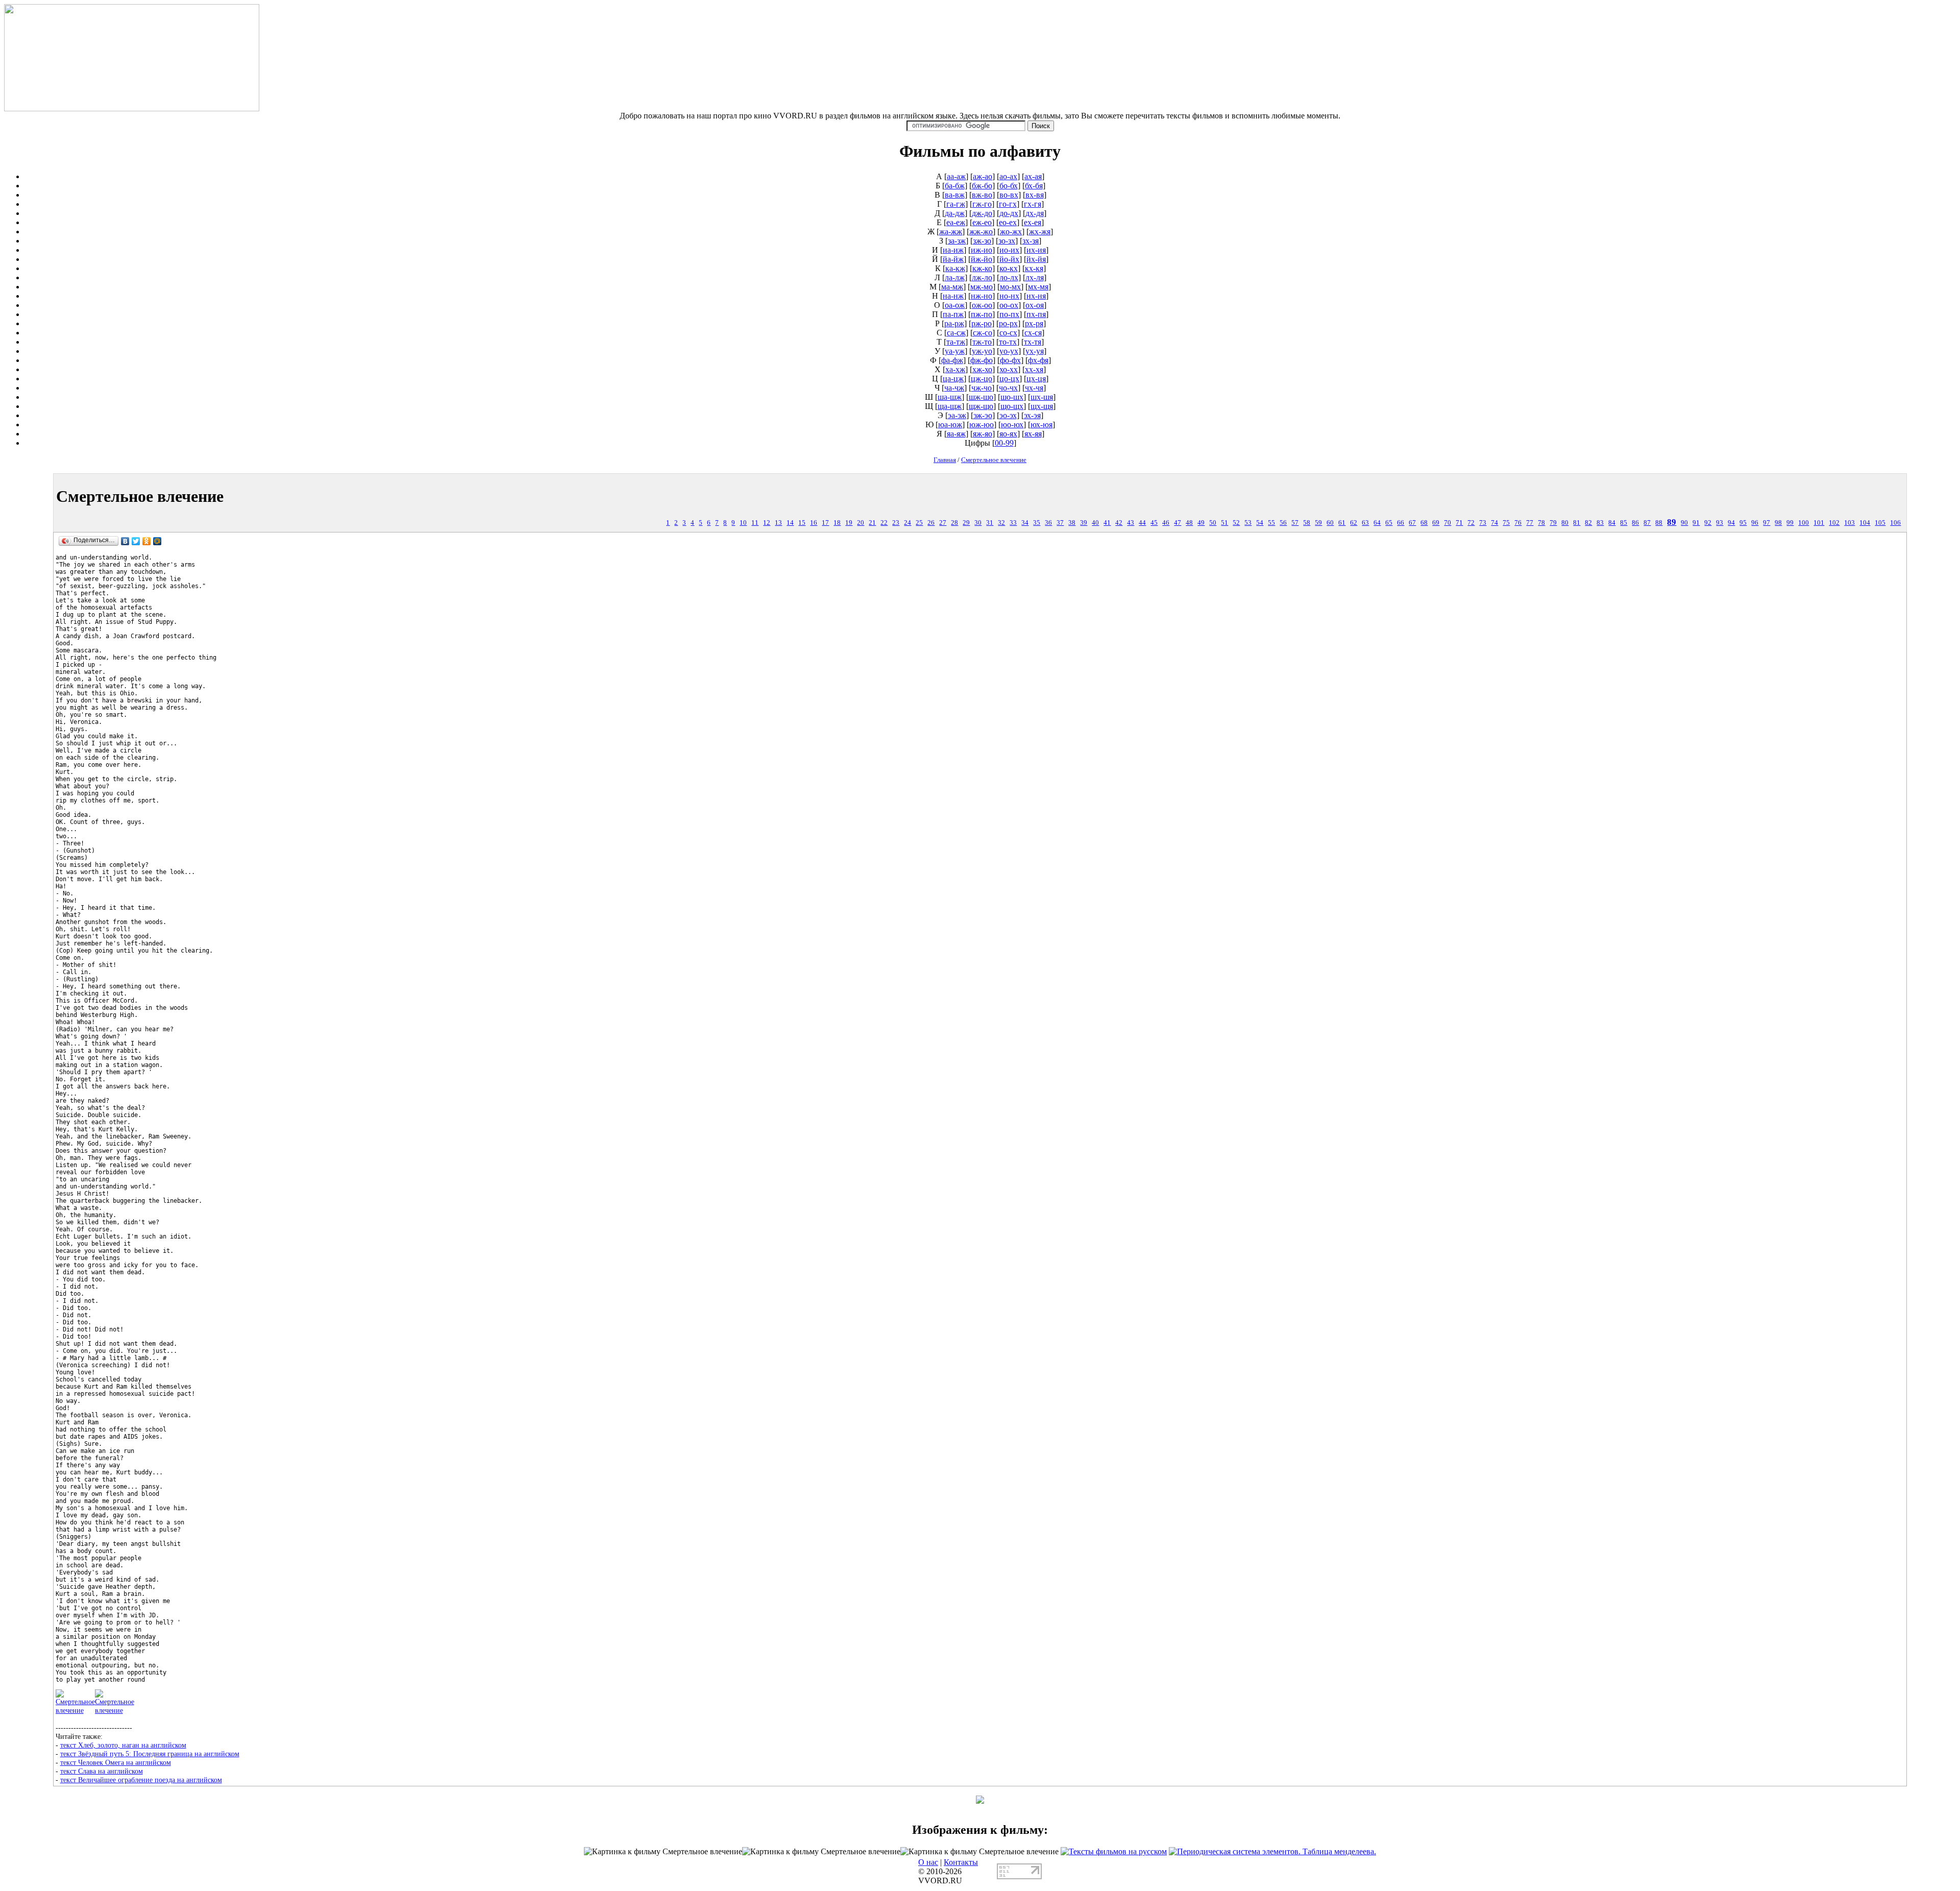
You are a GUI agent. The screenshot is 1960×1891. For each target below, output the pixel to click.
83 (1600, 523)
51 (1224, 523)
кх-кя (1034, 268)
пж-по (982, 314)
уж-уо (982, 351)
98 (1778, 523)
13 (778, 523)
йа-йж (953, 259)
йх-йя (1036, 259)
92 (1708, 523)
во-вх (1009, 195)
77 (1530, 523)
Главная (945, 460)
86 (1635, 523)
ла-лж (955, 277)
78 (1541, 523)
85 (1624, 523)
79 (1553, 523)
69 (1436, 523)
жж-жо (981, 232)
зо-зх (1007, 241)
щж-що (981, 406)
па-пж (953, 314)
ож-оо (982, 305)
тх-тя (1033, 342)
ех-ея (1033, 222)
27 (943, 523)
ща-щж (950, 406)
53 (1248, 523)
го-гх (1008, 204)
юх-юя (1042, 425)
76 (1518, 523)
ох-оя (1035, 305)
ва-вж (955, 195)
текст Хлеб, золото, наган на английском (123, 1745)
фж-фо (982, 360)
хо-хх (1009, 369)
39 (1084, 523)
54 (1260, 523)
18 (837, 523)
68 (1424, 523)
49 (1201, 523)
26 (931, 523)
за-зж (957, 241)
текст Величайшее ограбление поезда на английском (141, 1780)
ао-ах (1008, 176)
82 (1588, 523)
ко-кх (1009, 268)
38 (1072, 523)
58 (1307, 523)
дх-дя (1035, 213)
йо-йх (1009, 259)
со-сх (1008, 333)
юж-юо (982, 425)
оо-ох (1009, 305)
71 (1459, 523)
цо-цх (1009, 379)
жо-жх (1011, 232)
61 (1342, 523)
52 (1236, 523)
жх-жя (1040, 232)
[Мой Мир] (157, 541)
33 (1013, 523)
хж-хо (982, 369)
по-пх (1009, 314)
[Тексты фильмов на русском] (1114, 1851)
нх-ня (1036, 296)
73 (1483, 523)
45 (1154, 523)
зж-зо (982, 241)
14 (790, 523)
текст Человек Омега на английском (116, 1762)
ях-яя (1033, 434)
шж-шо (981, 397)
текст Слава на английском (102, 1771)
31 (990, 523)
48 (1189, 523)
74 (1494, 523)
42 (1119, 523)
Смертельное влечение (994, 460)
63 (1365, 523)
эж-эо (983, 415)
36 (1048, 523)
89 (1672, 522)
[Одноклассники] (147, 541)
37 (1060, 523)
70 (1448, 523)
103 (1849, 523)
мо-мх (1010, 287)
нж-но (982, 296)
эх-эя (1032, 415)
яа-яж (956, 434)
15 (802, 523)
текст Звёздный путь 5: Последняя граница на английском (150, 1754)
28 (954, 523)
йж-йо (982, 259)
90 (1684, 523)
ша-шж (950, 397)
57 (1295, 523)
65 (1389, 523)
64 (1377, 523)
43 (1131, 523)
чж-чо (982, 388)
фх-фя (1038, 360)
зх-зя (1031, 241)
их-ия (1036, 250)
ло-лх (1009, 277)
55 (1271, 523)
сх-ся (1033, 333)
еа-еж (956, 222)
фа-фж (952, 360)
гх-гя (1033, 204)
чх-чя (1034, 388)
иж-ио (982, 250)
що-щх (1012, 406)
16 (814, 523)
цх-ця (1036, 379)
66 (1401, 523)
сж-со (983, 333)
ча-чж (954, 388)
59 (1318, 523)
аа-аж (956, 176)
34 (1025, 523)
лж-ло (982, 277)
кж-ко (982, 268)
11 (755, 523)
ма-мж (952, 287)
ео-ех (1008, 222)
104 (1865, 523)
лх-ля (1035, 277)
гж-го (982, 204)
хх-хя (1034, 369)
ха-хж (955, 369)
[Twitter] (136, 541)
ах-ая (1033, 176)
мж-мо (982, 287)
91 (1696, 523)
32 (1001, 523)
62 (1354, 523)
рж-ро (982, 323)
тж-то (982, 342)
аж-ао (983, 176)
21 (872, 523)
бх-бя (1034, 186)
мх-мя (1038, 287)
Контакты (961, 1862)
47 (1178, 523)
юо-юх (1012, 425)
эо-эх (1008, 415)
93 (1720, 523)
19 (849, 523)
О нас (928, 1862)
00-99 (1004, 443)
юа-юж (950, 425)
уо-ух (1009, 351)
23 (896, 523)
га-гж (956, 204)
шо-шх (1012, 397)
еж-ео (982, 222)
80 (1565, 523)
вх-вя (1035, 195)
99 (1790, 523)
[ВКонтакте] (125, 541)
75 (1506, 523)
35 (1037, 523)
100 (1804, 523)
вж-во (982, 195)
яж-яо (983, 434)
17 (825, 523)
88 (1659, 523)
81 (1577, 523)
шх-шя (1042, 397)
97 (1767, 523)
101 (1819, 523)
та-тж (956, 342)
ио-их (1009, 250)
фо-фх (1010, 360)
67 (1412, 523)
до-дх (1009, 213)
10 (743, 523)
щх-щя (1042, 406)
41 (1107, 523)
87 (1647, 523)
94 (1731, 523)
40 (1095, 523)
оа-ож (955, 305)
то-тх (1008, 342)
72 (1471, 523)
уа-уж (955, 351)
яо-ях (1008, 434)
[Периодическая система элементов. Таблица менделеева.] (1272, 1851)
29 (966, 523)
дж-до (982, 213)
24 (908, 523)
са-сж (956, 333)
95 (1743, 523)
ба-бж (955, 186)
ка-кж (955, 268)
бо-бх (1009, 186)
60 (1330, 523)
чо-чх (1008, 388)
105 (1880, 523)
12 (767, 523)
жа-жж (951, 232)
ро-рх (1008, 323)
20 (861, 523)
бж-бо (982, 186)
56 (1283, 523)
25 (919, 523)
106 (1895, 523)
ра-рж (954, 323)
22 (884, 523)
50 (1213, 523)
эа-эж (957, 415)
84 (1612, 523)
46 (1166, 523)
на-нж (953, 296)
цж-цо (982, 379)
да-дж (955, 213)
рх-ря (1034, 323)
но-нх (1009, 296)
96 (1755, 523)
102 (1834, 523)
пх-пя (1036, 314)
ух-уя (1035, 351)
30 (978, 523)
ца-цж (953, 379)
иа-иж (953, 250)
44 (1142, 523)
